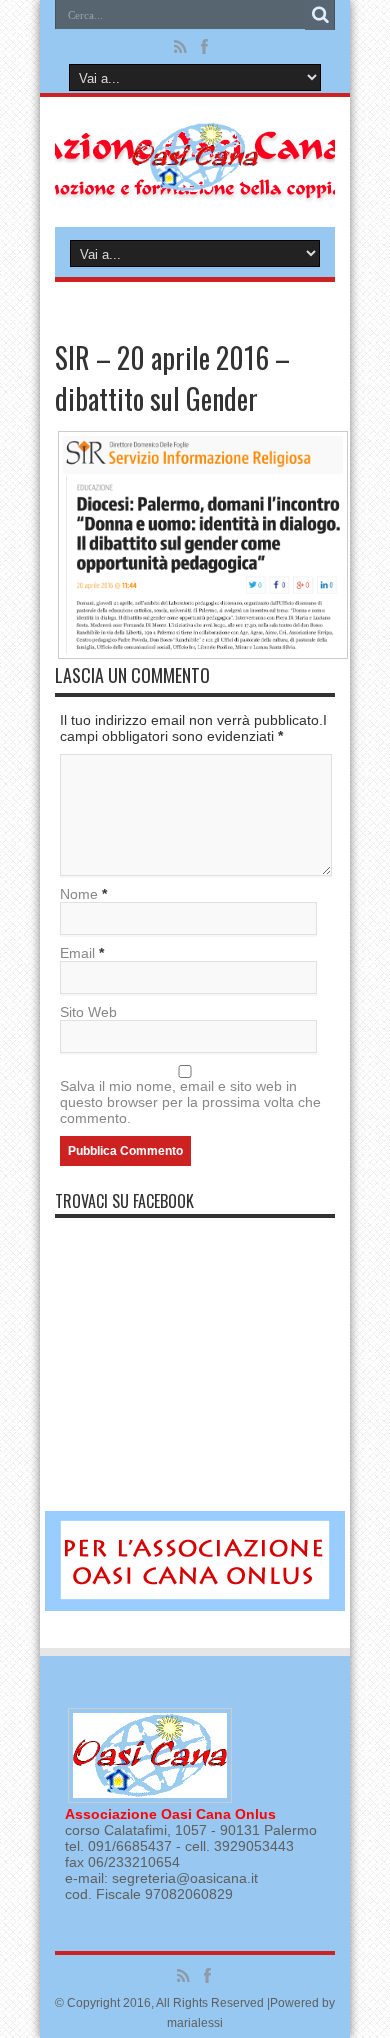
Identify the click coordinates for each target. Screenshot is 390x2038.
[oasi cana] (195, 177)
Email (77, 953)
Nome (79, 894)
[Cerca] (320, 15)
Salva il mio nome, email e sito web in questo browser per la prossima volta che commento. (190, 1102)
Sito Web (88, 1012)
